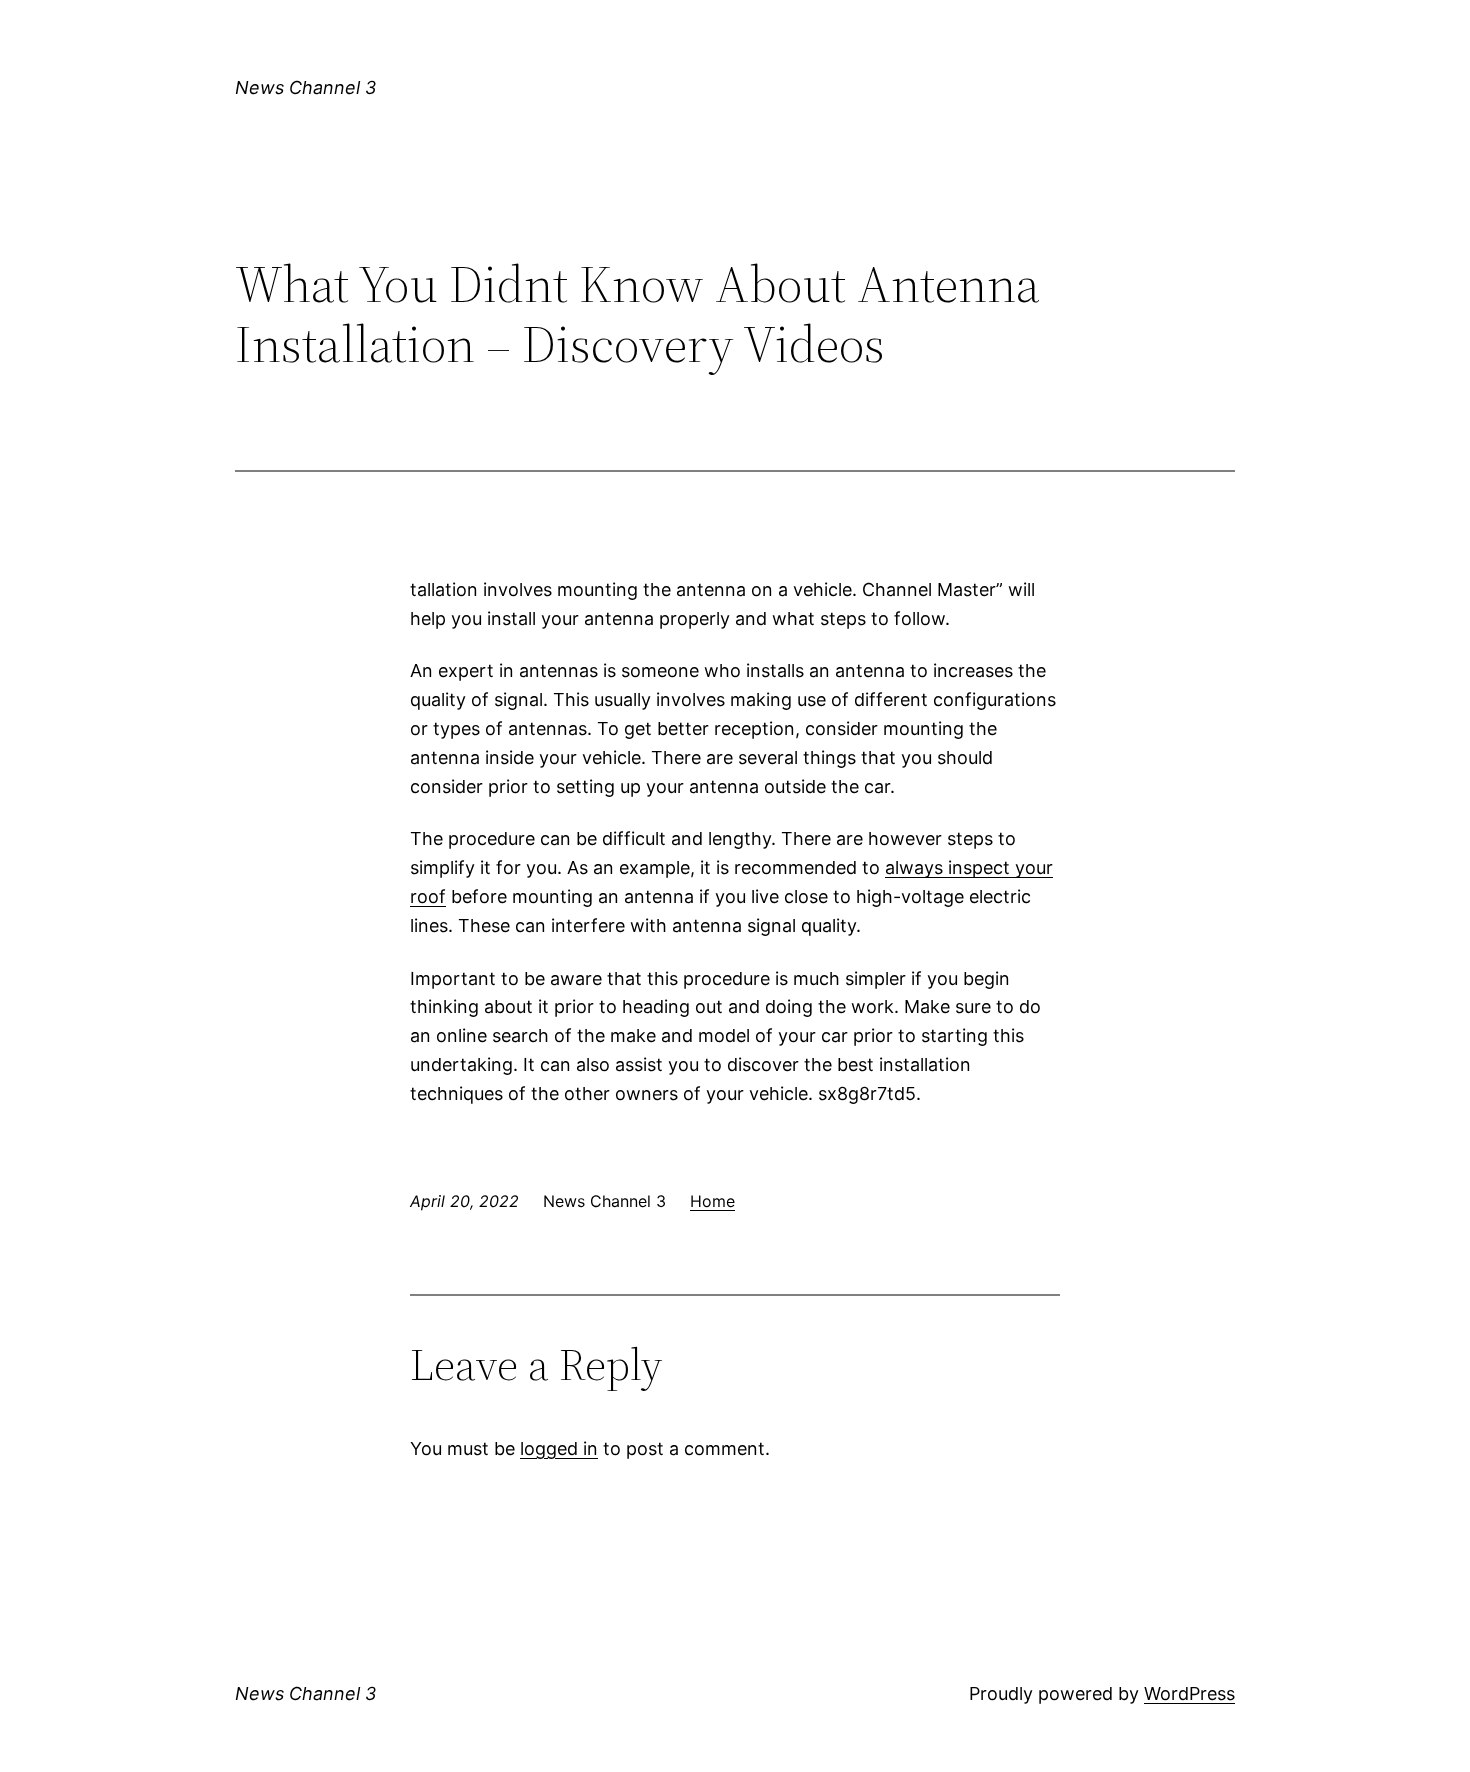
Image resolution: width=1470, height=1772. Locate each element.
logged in (559, 1448)
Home (712, 1201)
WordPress (1189, 1693)
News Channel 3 (305, 87)
